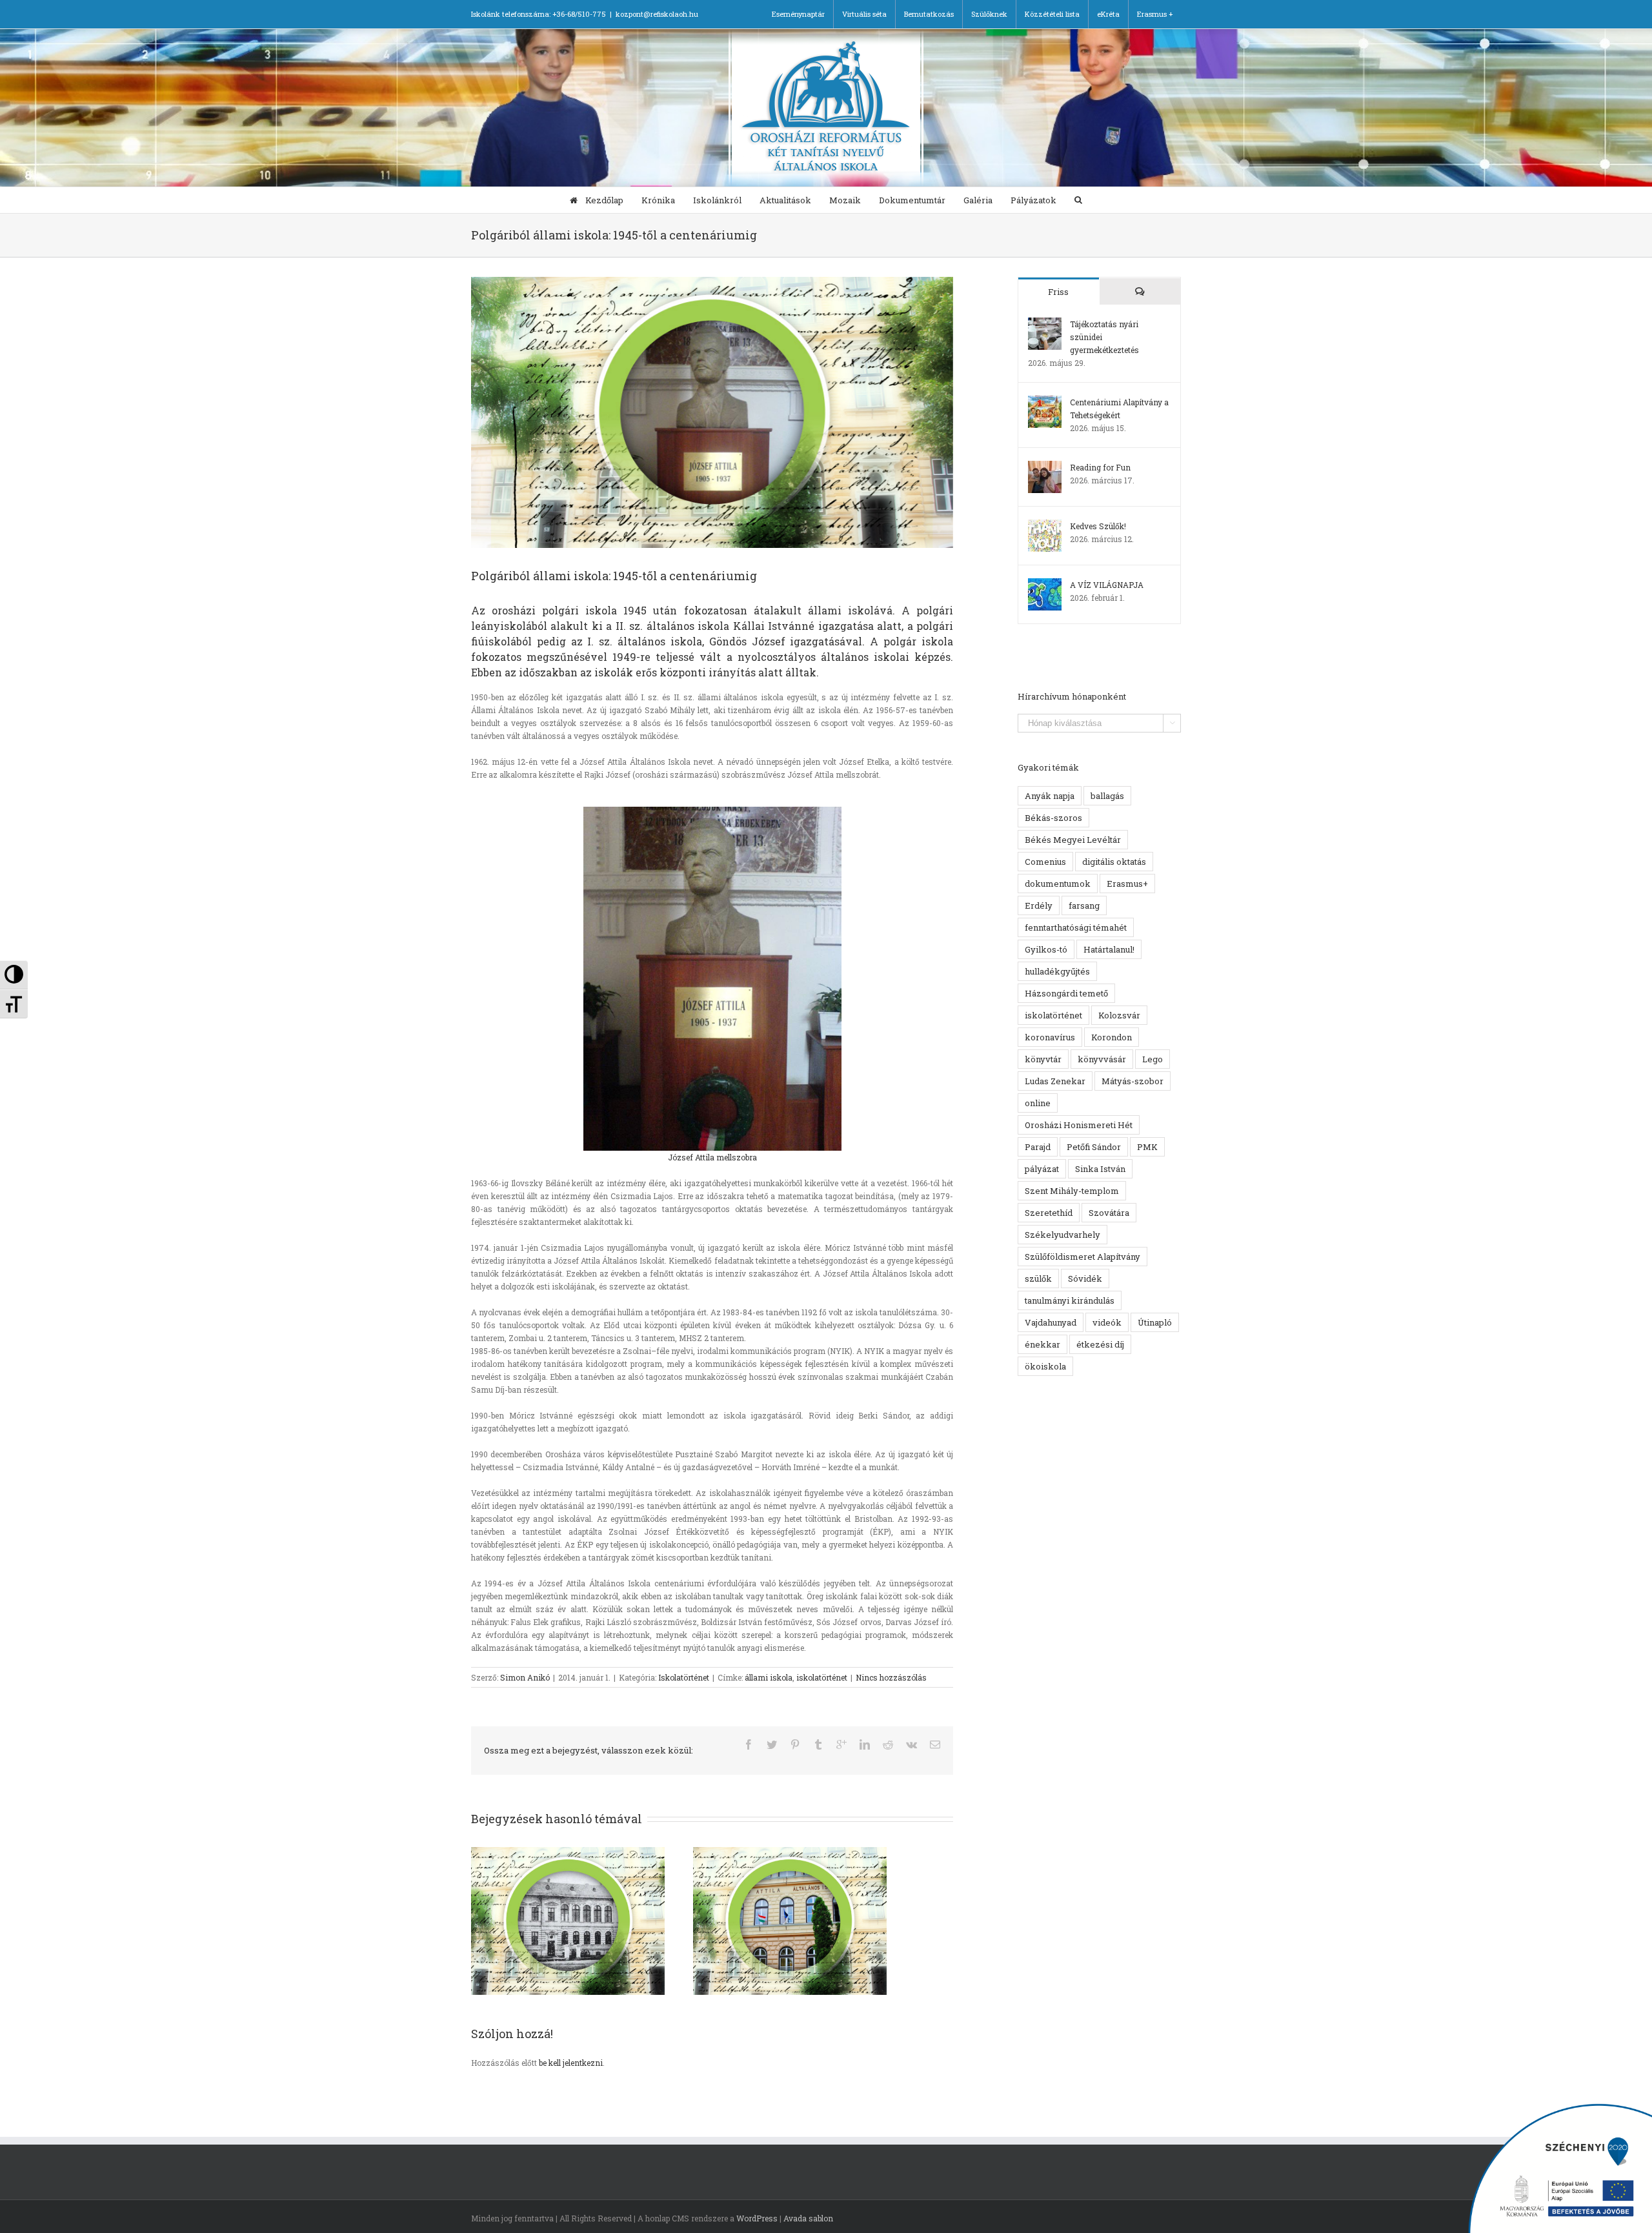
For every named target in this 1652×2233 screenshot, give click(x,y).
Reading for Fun (1100, 467)
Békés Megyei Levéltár (1073, 840)
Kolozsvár (1119, 1015)
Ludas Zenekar (1055, 1081)
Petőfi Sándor (1094, 1147)
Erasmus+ (1127, 884)
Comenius (1045, 862)
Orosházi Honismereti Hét (1079, 1125)
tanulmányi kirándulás (1070, 1300)
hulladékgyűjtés (1057, 971)
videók (1107, 1322)
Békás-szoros (1053, 818)
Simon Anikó (525, 1677)
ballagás (1107, 796)
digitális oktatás (1114, 862)
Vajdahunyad (1051, 1322)
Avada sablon (808, 2218)
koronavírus (1050, 1037)
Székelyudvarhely (1063, 1235)
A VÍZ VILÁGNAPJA (1107, 585)
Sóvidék (1085, 1278)
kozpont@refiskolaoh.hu (657, 14)
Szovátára (1109, 1213)
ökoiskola (1045, 1366)
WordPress (757, 2218)
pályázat (1042, 1169)
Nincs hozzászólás (891, 1677)
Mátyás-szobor (1133, 1081)
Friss (1058, 292)
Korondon (1112, 1037)
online (1038, 1103)
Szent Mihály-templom (1072, 1191)
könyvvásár (1102, 1059)
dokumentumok (1058, 884)
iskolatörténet (822, 1677)
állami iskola (769, 1677)
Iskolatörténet (684, 1677)
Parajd (1038, 1147)
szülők (1038, 1278)
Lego (1153, 1059)
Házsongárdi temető (1066, 993)
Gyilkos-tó (1046, 949)
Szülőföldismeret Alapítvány (1083, 1257)
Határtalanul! (1109, 949)
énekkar (1043, 1344)
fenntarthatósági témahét (1076, 927)
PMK (1147, 1147)
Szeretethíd (1049, 1213)
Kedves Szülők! (1098, 526)
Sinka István (1100, 1169)
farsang (1084, 905)
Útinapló (1155, 1322)
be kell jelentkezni (571, 2063)
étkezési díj (1100, 1344)
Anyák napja (1050, 796)
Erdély (1039, 905)
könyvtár (1043, 1059)
